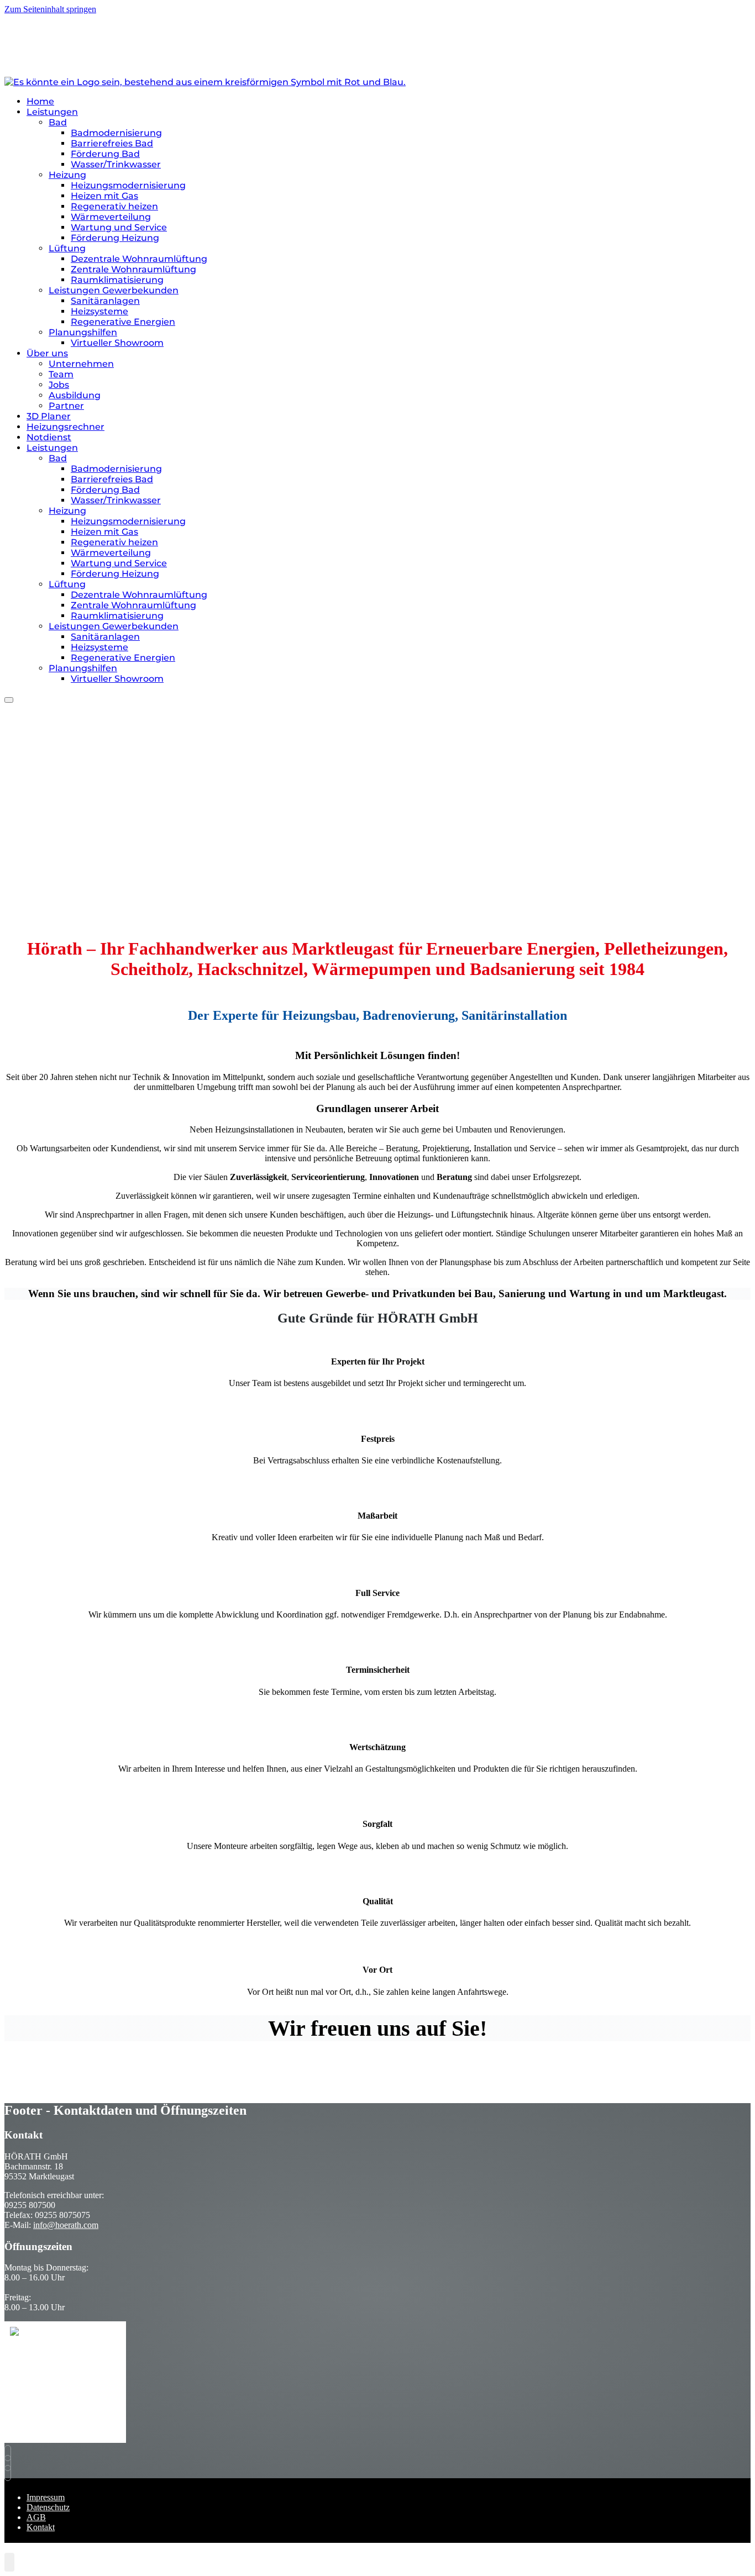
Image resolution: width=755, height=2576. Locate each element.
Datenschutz (48, 2507)
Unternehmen (81, 364)
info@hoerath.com (66, 2225)
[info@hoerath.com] (11, 2453)
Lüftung (67, 248)
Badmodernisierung (116, 133)
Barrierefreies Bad (112, 143)
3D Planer (49, 416)
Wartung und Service (119, 227)
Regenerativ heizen (114, 206)
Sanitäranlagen (105, 301)
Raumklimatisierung (117, 280)
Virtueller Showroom (117, 343)
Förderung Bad (105, 154)
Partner (66, 406)
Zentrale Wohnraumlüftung (133, 269)
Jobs (59, 385)
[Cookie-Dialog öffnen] (9, 2562)
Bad (58, 122)
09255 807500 (32, 40)
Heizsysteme (99, 311)
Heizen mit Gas (104, 196)
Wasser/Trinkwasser (116, 164)
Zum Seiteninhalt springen (50, 9)
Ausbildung (75, 395)
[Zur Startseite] (205, 82)
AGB (36, 2517)
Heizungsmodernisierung (128, 185)
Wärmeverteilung (111, 217)
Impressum (46, 2497)
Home (40, 101)
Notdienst (49, 437)
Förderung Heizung (115, 238)
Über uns (47, 353)
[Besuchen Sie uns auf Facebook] (11, 2463)
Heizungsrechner (65, 427)
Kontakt (41, 2527)
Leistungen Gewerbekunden (114, 290)
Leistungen (52, 112)
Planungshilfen (83, 332)
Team (61, 374)
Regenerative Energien (123, 322)
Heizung (67, 175)
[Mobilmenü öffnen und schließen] (9, 700)
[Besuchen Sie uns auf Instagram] (11, 2473)
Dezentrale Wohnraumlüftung (139, 259)
